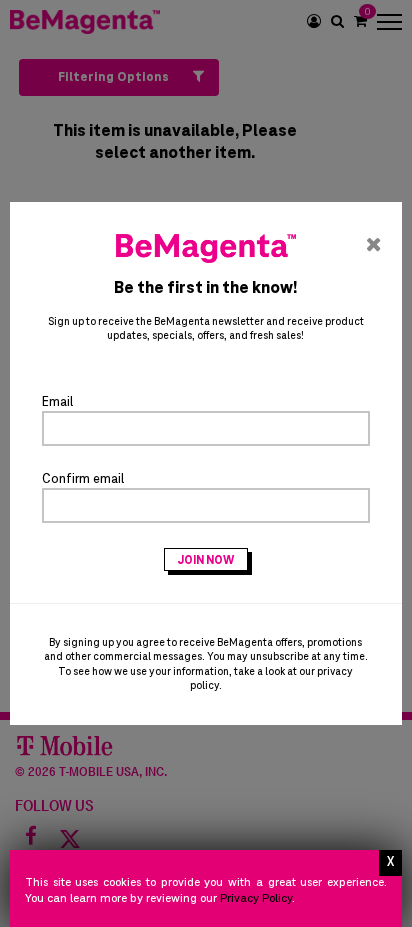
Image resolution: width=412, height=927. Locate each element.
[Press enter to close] (390, 863)
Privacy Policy (256, 898)
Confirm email (83, 479)
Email (57, 402)
